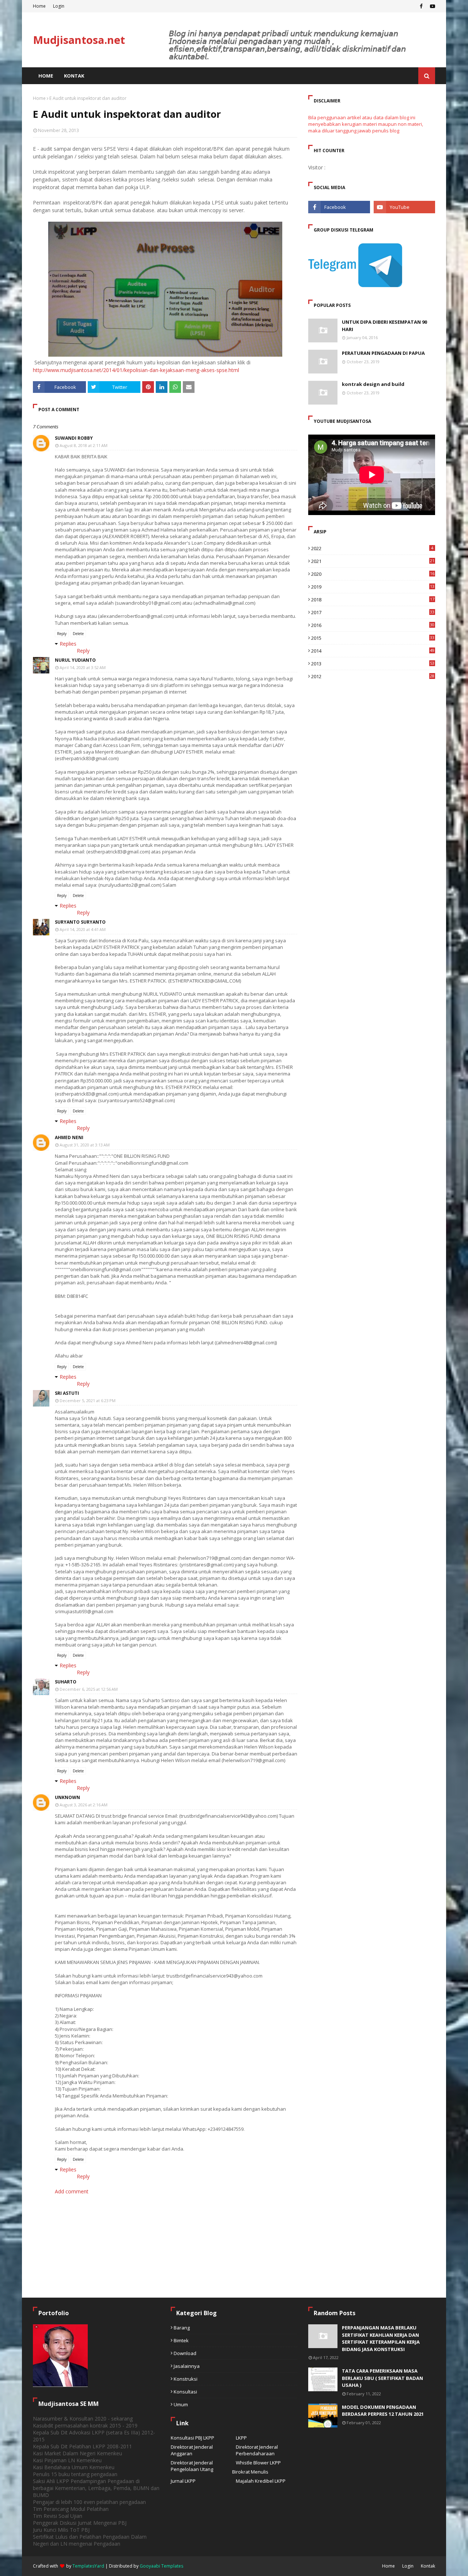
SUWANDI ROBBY (74, 438)
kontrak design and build (373, 384)
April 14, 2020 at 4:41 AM (83, 929)
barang (182, 2328)
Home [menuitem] (46, 76)
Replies (68, 644)
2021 (373, 561)
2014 (373, 651)
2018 (373, 600)
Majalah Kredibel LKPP (261, 2481)
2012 (373, 676)
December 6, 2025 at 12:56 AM (89, 1689)
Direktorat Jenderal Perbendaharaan (257, 2450)
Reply (62, 634)
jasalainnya (187, 2366)
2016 (373, 625)
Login (59, 6)
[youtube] (432, 6)
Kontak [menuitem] (74, 76)
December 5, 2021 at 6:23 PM (88, 1400)
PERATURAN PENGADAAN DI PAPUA (383, 353)
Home (39, 6)
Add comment (72, 2191)
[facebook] (421, 6)
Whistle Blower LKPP (258, 2463)
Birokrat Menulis (250, 2472)
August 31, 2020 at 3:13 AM (85, 1145)
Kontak (428, 2566)
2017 (373, 612)
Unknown (67, 1797)
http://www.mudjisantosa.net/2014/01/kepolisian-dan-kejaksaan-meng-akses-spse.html (136, 370)
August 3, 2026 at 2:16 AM (84, 1805)
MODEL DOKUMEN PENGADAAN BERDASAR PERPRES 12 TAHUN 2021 (383, 2411)
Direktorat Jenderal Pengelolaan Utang (192, 2466)
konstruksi (186, 2379)
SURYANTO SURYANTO (80, 922)
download (185, 2353)
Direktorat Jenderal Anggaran (192, 2450)
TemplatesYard (88, 2566)
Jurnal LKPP (183, 2481)
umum (181, 2404)
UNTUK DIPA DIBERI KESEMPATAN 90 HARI (384, 326)
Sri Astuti (67, 1393)
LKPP (241, 2438)
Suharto (66, 1682)
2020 (373, 574)
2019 (373, 587)
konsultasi (185, 2392)
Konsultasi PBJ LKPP (193, 2438)
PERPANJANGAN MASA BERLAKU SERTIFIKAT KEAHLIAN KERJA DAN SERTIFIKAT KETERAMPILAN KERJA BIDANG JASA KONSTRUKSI (381, 2338)
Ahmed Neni (69, 1137)
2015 (373, 638)
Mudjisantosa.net (79, 40)
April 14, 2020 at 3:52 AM (83, 667)
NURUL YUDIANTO (75, 660)
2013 (373, 664)
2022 (372, 548)
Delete (78, 634)
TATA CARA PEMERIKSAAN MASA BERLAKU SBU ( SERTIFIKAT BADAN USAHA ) (382, 2378)
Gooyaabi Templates (161, 2566)
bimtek (181, 2340)
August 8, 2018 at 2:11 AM (84, 445)
